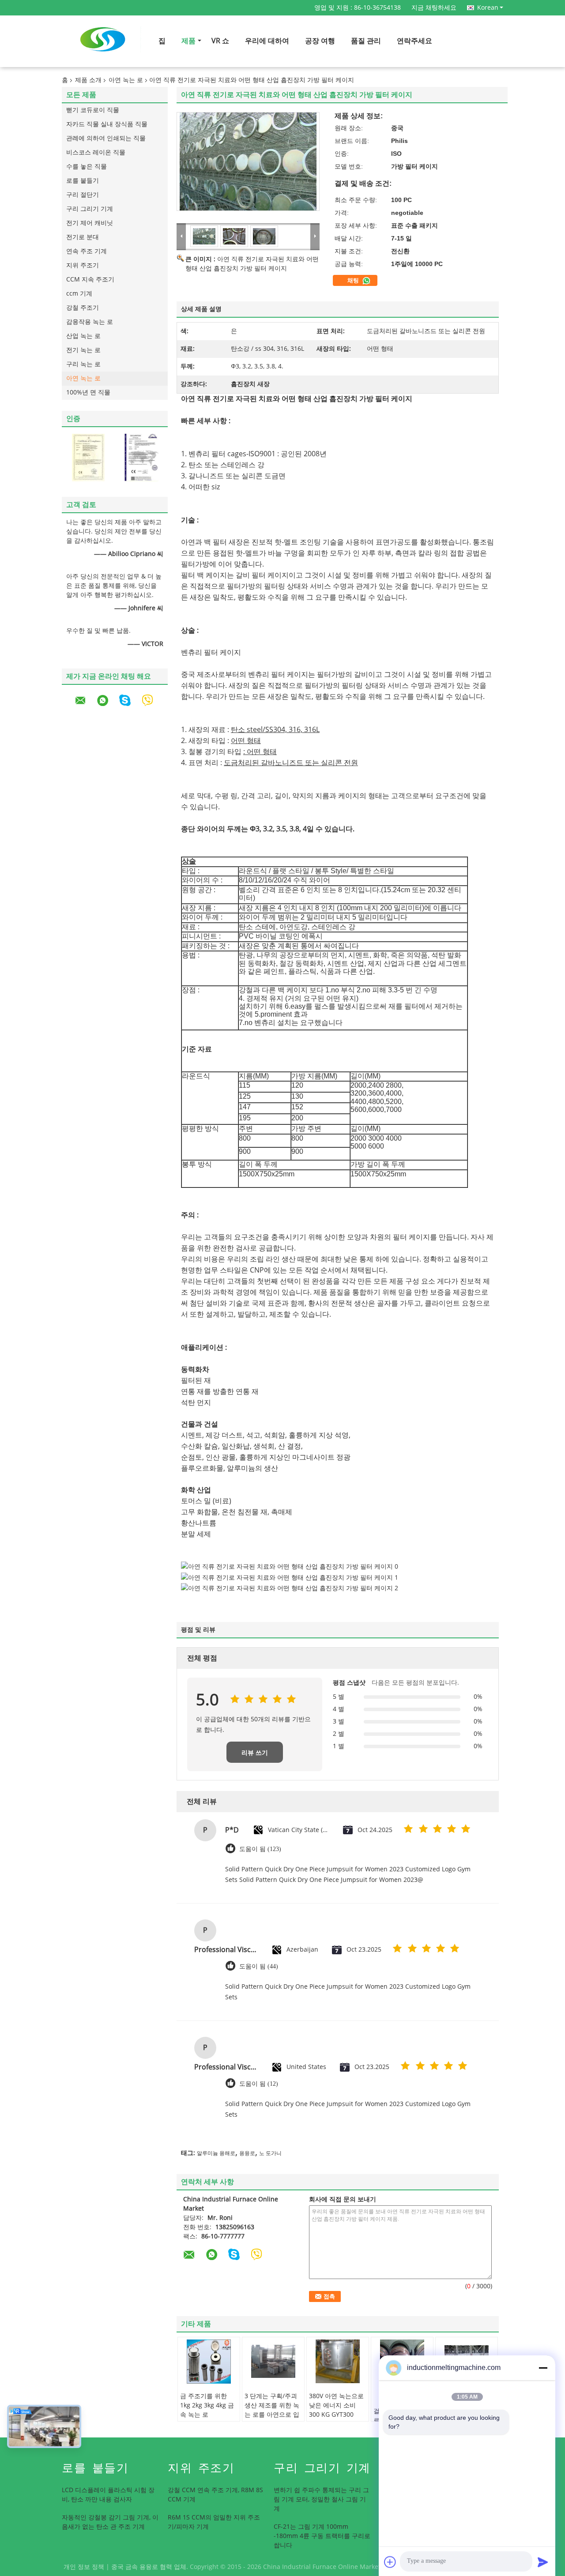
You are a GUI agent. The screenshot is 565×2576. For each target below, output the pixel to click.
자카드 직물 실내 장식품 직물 (107, 124)
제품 (188, 41)
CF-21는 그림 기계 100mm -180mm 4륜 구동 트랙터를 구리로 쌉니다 (322, 2536)
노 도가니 (270, 2153)
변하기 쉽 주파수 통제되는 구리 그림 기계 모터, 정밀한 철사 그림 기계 (321, 2499)
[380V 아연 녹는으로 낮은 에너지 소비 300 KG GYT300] (338, 2362)
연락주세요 (414, 41)
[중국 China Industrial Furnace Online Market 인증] (88, 457)
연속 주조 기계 (87, 251)
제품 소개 (88, 80)
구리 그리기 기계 (90, 209)
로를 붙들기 (83, 181)
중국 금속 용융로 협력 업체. (151, 2567)
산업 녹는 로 (83, 336)
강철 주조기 (83, 308)
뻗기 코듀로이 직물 (93, 110)
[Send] (543, 2562)
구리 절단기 (83, 195)
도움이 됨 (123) (260, 1849)
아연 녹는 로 (126, 80)
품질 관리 (366, 41)
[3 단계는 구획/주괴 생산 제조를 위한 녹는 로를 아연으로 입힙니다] (273, 2362)
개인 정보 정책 (84, 2567)
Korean (488, 8)
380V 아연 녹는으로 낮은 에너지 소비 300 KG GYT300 (336, 2405)
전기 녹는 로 (83, 350)
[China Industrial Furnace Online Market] (181, 236)
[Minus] (543, 2368)
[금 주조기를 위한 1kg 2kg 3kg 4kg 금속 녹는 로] (209, 2362)
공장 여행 (320, 41)
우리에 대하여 (267, 41)
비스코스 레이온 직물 (96, 152)
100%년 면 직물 (88, 392)
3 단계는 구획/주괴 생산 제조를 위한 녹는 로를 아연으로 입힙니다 (272, 2410)
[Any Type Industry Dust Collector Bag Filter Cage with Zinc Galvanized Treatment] (248, 161)
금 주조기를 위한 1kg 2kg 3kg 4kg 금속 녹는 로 (207, 2405)
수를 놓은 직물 (87, 167)
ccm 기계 (79, 294)
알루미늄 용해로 (216, 2153)
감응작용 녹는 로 (90, 322)
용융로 (247, 2153)
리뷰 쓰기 (255, 1753)
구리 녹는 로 (83, 364)
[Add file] (390, 2562)
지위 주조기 (83, 265)
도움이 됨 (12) (259, 2084)
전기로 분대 (83, 237)
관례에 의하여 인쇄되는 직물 (106, 138)
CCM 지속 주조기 (90, 280)
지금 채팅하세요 (434, 8)
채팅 (354, 281)
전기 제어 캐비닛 (90, 223)
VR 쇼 (220, 41)
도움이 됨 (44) (259, 1966)
